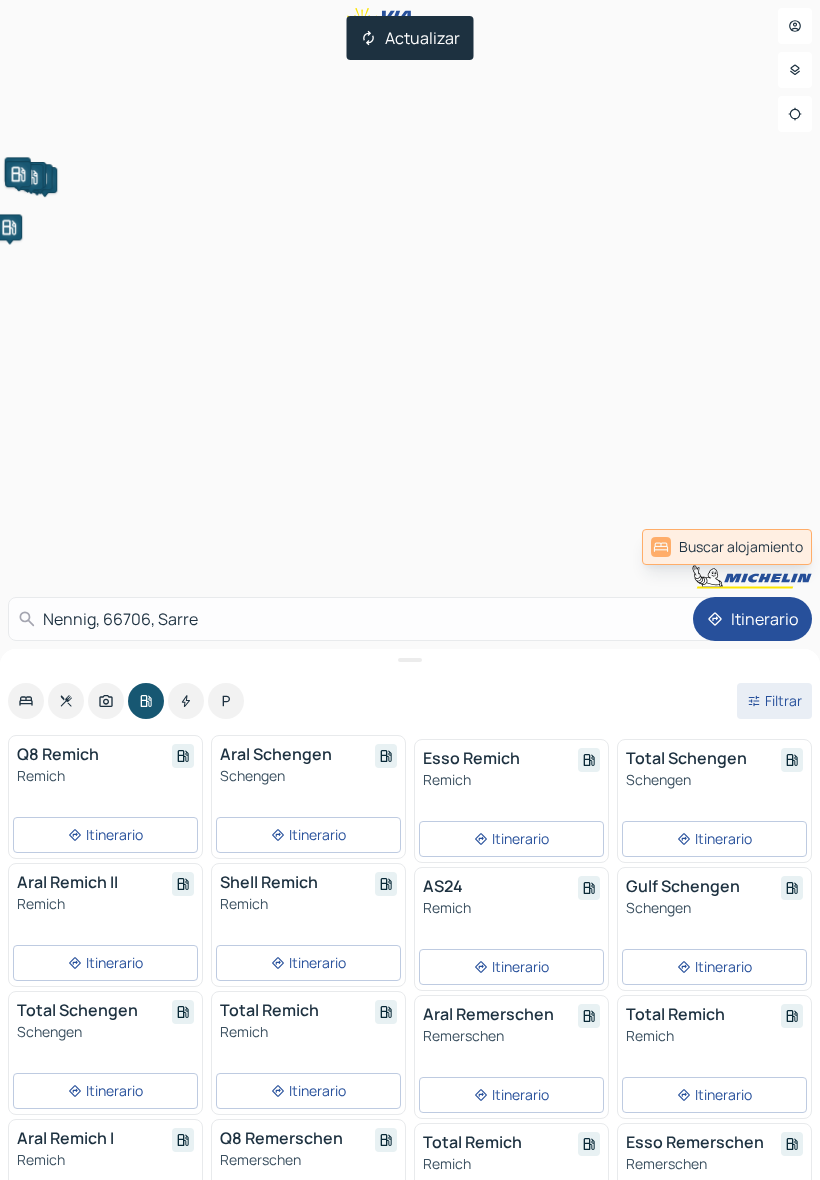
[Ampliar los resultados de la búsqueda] (410, 660)
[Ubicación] (795, 114)
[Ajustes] (795, 70)
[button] (18, 174)
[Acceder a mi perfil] (795, 26)
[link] (727, 547)
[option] (26, 701)
